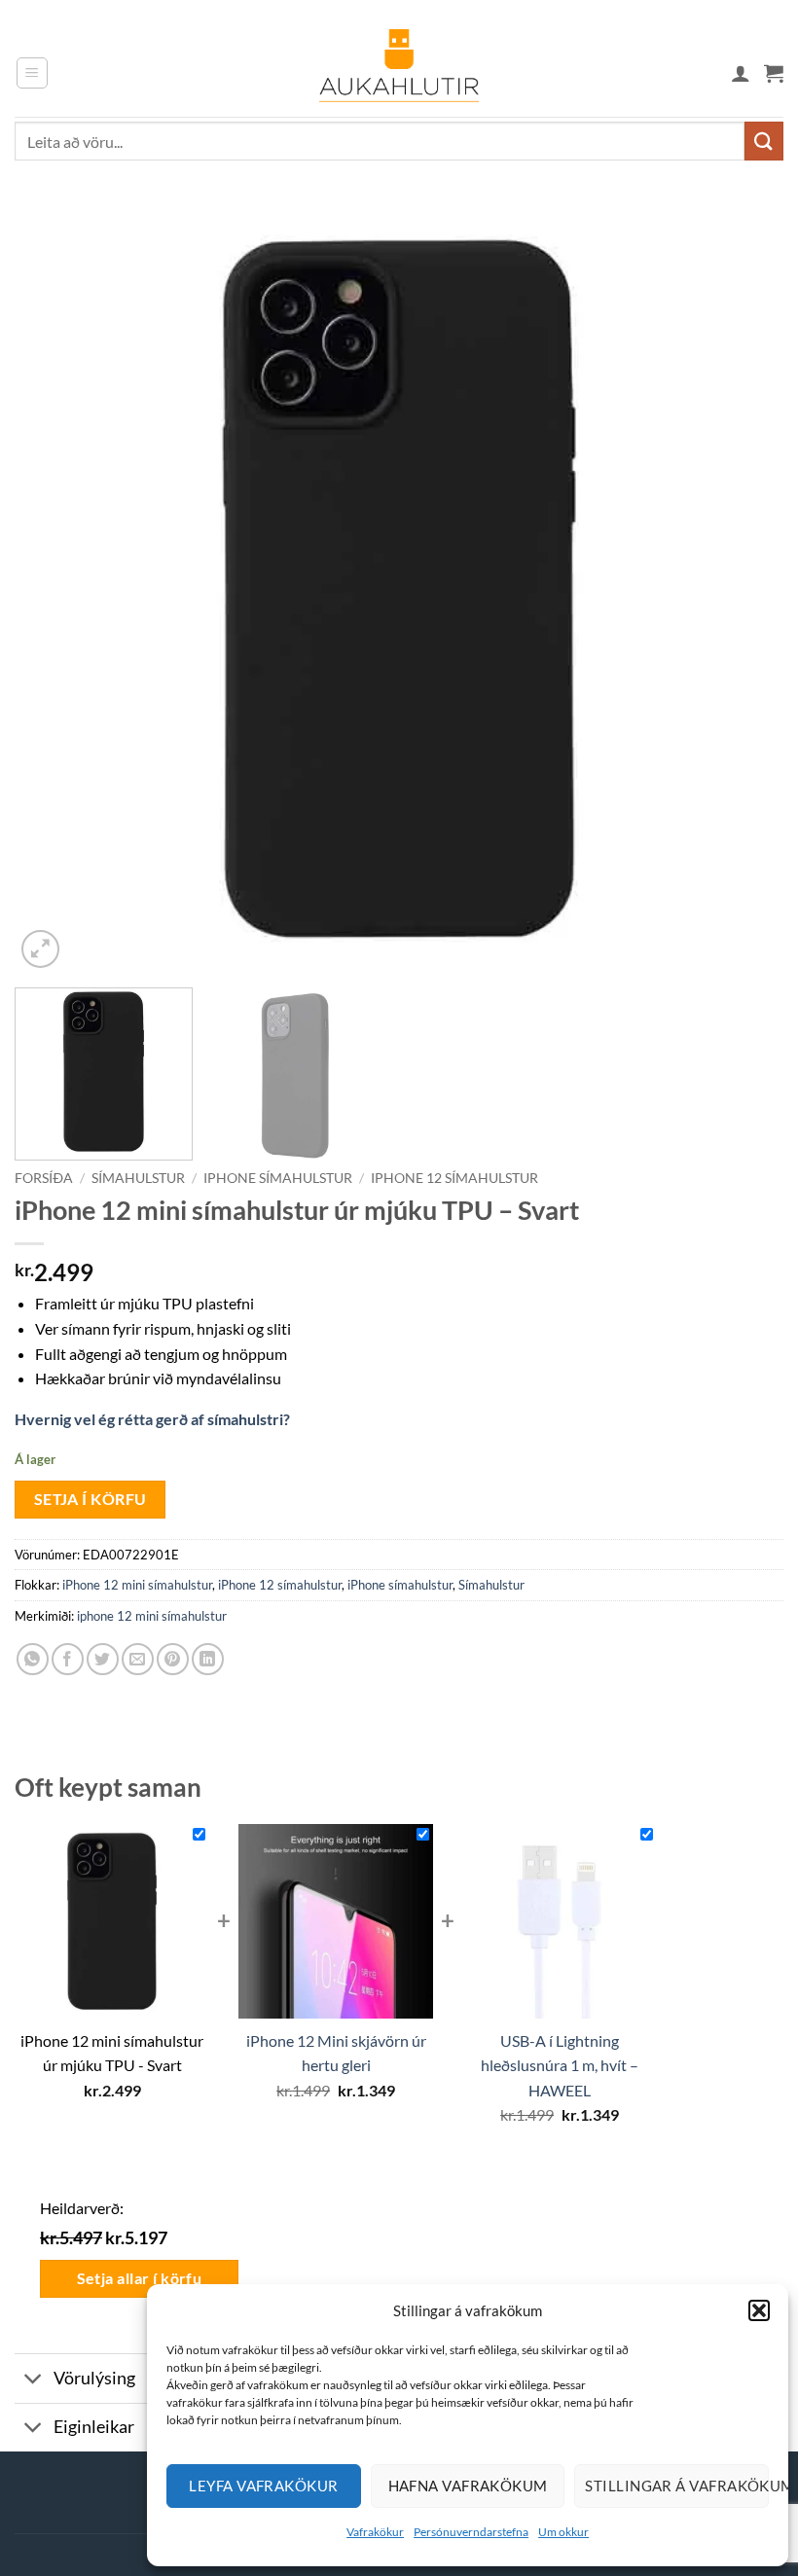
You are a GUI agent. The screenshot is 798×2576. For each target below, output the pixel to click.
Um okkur (563, 2532)
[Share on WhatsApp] (33, 1659)
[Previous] (54, 589)
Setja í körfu (91, 1499)
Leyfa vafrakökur (263, 2486)
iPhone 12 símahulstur (454, 1178)
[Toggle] (34, 2381)
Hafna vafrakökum (468, 2486)
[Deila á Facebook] (68, 1659)
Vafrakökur (375, 2532)
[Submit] (764, 141)
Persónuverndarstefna (471, 2532)
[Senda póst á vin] (138, 1659)
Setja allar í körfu (140, 2278)
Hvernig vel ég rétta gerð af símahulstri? (152, 1419)
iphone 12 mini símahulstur (152, 1616)
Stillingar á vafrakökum (677, 2486)
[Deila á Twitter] (103, 1659)
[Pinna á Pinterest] (173, 1659)
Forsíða (44, 1178)
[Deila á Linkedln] (208, 1659)
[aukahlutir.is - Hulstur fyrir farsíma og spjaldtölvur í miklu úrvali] (399, 73)
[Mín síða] (741, 73)
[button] (759, 2310)
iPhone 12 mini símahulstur (137, 1585)
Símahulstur (138, 1178)
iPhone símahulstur (278, 1178)
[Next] (744, 589)
